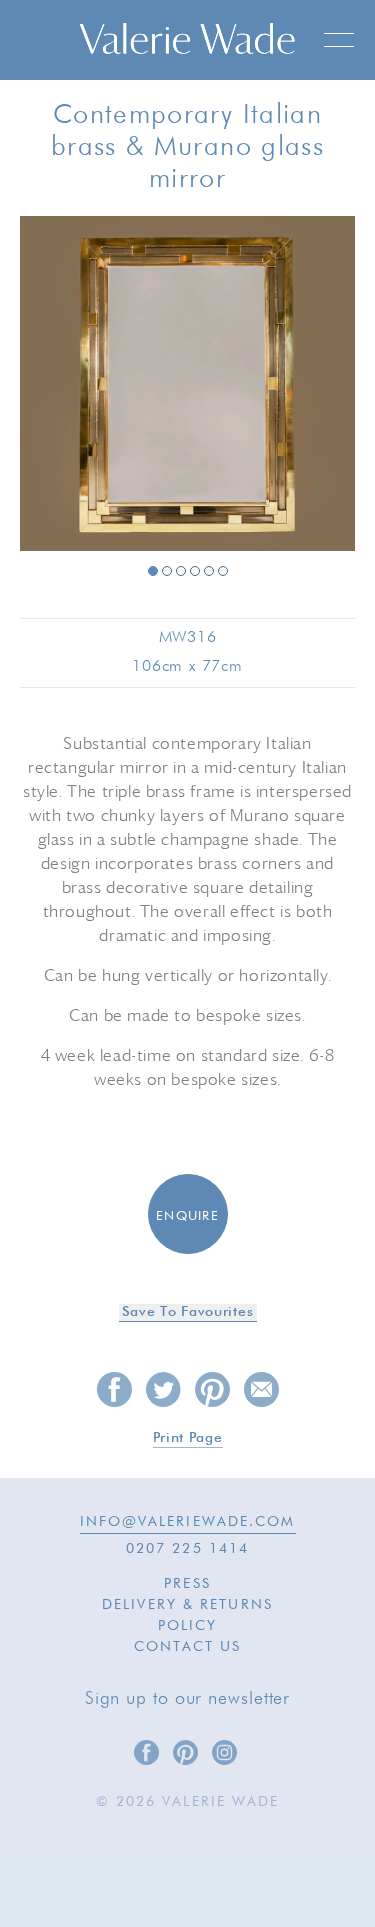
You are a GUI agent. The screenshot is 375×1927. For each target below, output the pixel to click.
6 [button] (223, 571)
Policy (188, 1626)
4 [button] (195, 571)
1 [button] (153, 571)
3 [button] (181, 571)
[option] (187, 385)
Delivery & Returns (187, 1605)
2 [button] (167, 571)
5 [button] (209, 571)
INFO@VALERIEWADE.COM (188, 1522)
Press (187, 1584)
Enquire (187, 1216)
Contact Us (188, 1647)
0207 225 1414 (187, 1549)
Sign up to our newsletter (188, 1699)
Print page (188, 1438)
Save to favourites (188, 1312)
